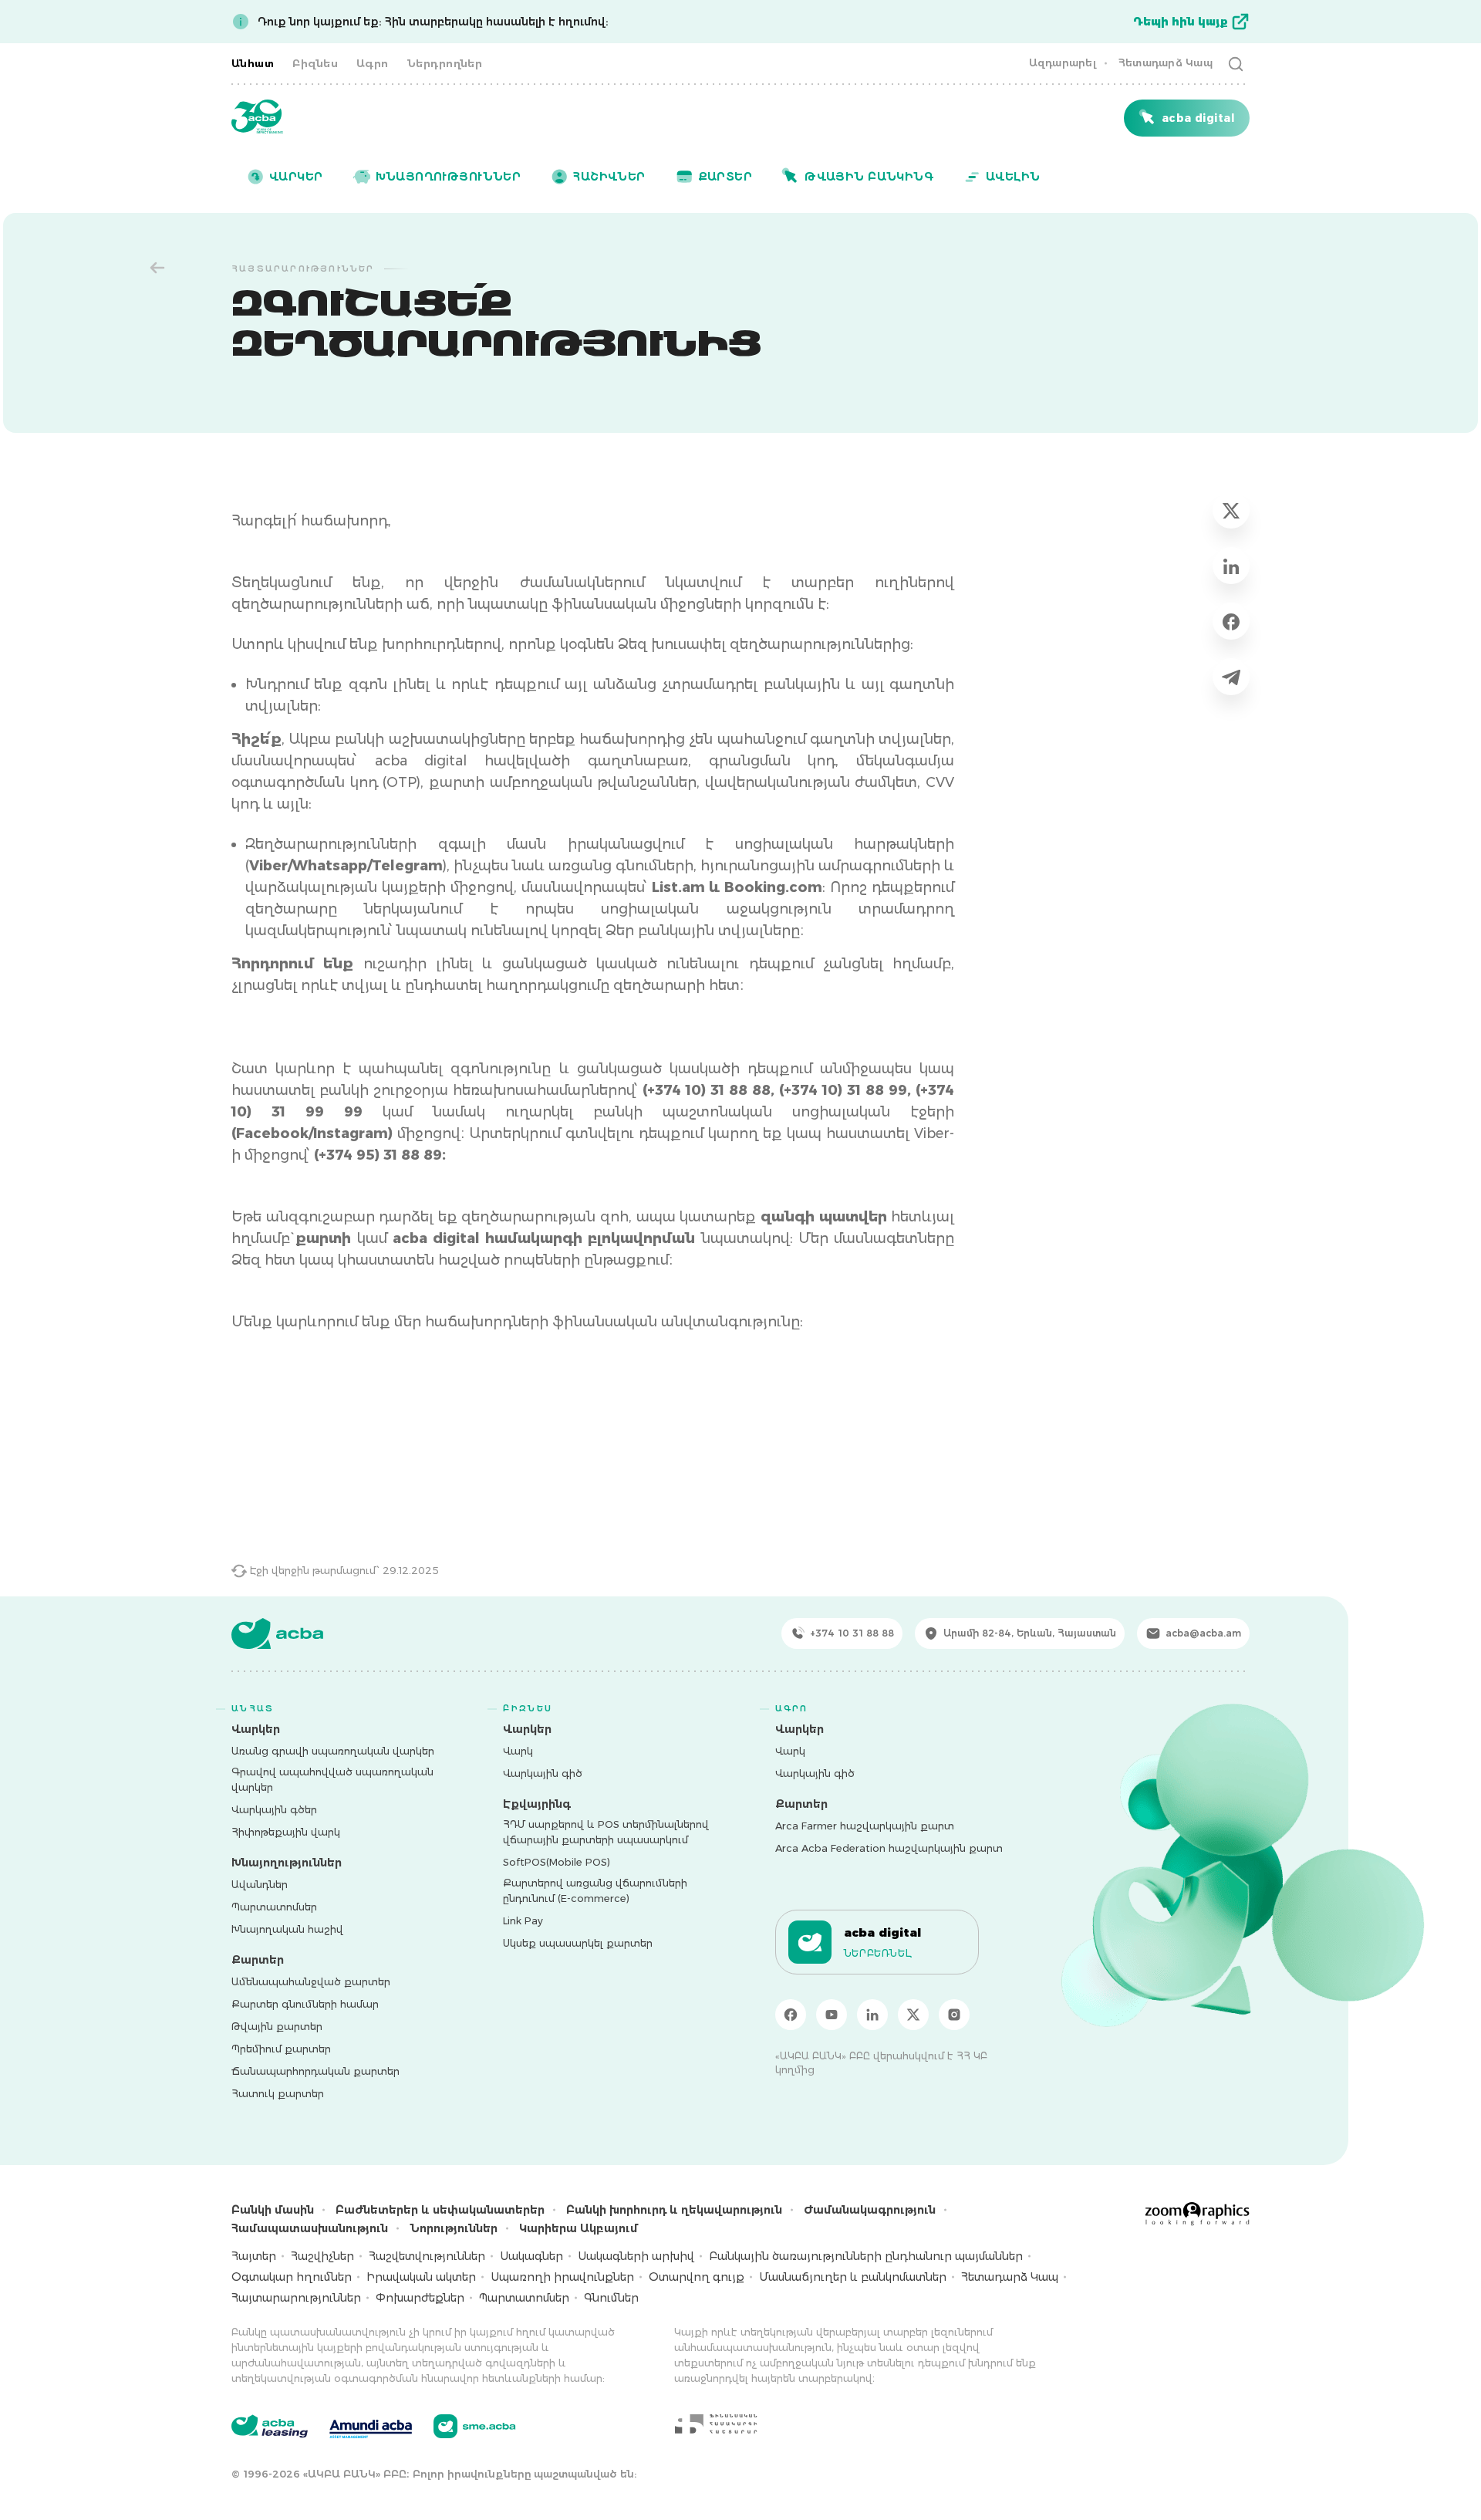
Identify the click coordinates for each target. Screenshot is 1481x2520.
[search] (1236, 63)
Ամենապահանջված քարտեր (311, 1981)
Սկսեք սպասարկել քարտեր (578, 1943)
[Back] (157, 268)
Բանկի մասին (273, 2210)
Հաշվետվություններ (427, 2256)
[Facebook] (791, 2015)
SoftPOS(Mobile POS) (557, 1862)
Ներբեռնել (878, 1953)
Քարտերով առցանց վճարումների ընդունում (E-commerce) (595, 1890)
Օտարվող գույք (697, 2277)
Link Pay (523, 1920)
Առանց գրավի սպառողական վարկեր (333, 1751)
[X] (913, 2015)
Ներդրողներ (445, 63)
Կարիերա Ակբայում (579, 2228)
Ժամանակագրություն (870, 2210)
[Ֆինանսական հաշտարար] (716, 2424)
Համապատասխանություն (310, 2228)
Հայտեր (254, 2256)
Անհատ (253, 63)
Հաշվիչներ (322, 2256)
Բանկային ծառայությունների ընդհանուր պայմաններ (866, 2256)
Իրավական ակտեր (421, 2277)
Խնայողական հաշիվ (287, 1929)
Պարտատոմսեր (274, 1907)
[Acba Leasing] (270, 2426)
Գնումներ (611, 2298)
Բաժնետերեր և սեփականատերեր (440, 2210)
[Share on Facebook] (1231, 621)
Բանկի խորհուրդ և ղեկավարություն (674, 2210)
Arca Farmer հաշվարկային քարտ (865, 1826)
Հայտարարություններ (296, 2298)
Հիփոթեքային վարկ (286, 1832)
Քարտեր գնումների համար (305, 2004)
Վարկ (518, 1751)
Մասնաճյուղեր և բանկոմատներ (853, 2277)
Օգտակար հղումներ (292, 2277)
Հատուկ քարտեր (278, 2093)
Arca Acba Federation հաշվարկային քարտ (889, 1848)
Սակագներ (531, 2256)
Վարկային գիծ (543, 1773)
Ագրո (373, 63)
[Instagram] (954, 2015)
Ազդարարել (1063, 62)
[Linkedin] (872, 2015)
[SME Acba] (475, 2426)
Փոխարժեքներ (420, 2298)
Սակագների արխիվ (636, 2256)
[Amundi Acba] (371, 2427)
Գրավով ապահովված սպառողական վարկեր (332, 1779)
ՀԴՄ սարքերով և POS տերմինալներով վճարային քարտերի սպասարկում (606, 1832)
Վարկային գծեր (274, 1809)
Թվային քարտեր (277, 2026)
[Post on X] (1231, 510)
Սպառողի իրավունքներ (562, 2277)
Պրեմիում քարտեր (281, 2049)
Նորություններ (454, 2228)
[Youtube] (832, 2015)
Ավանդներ (260, 1884)
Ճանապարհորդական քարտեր (315, 2071)
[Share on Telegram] (1231, 677)
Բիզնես (315, 63)
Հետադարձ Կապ (1165, 62)
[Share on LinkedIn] (1231, 566)
